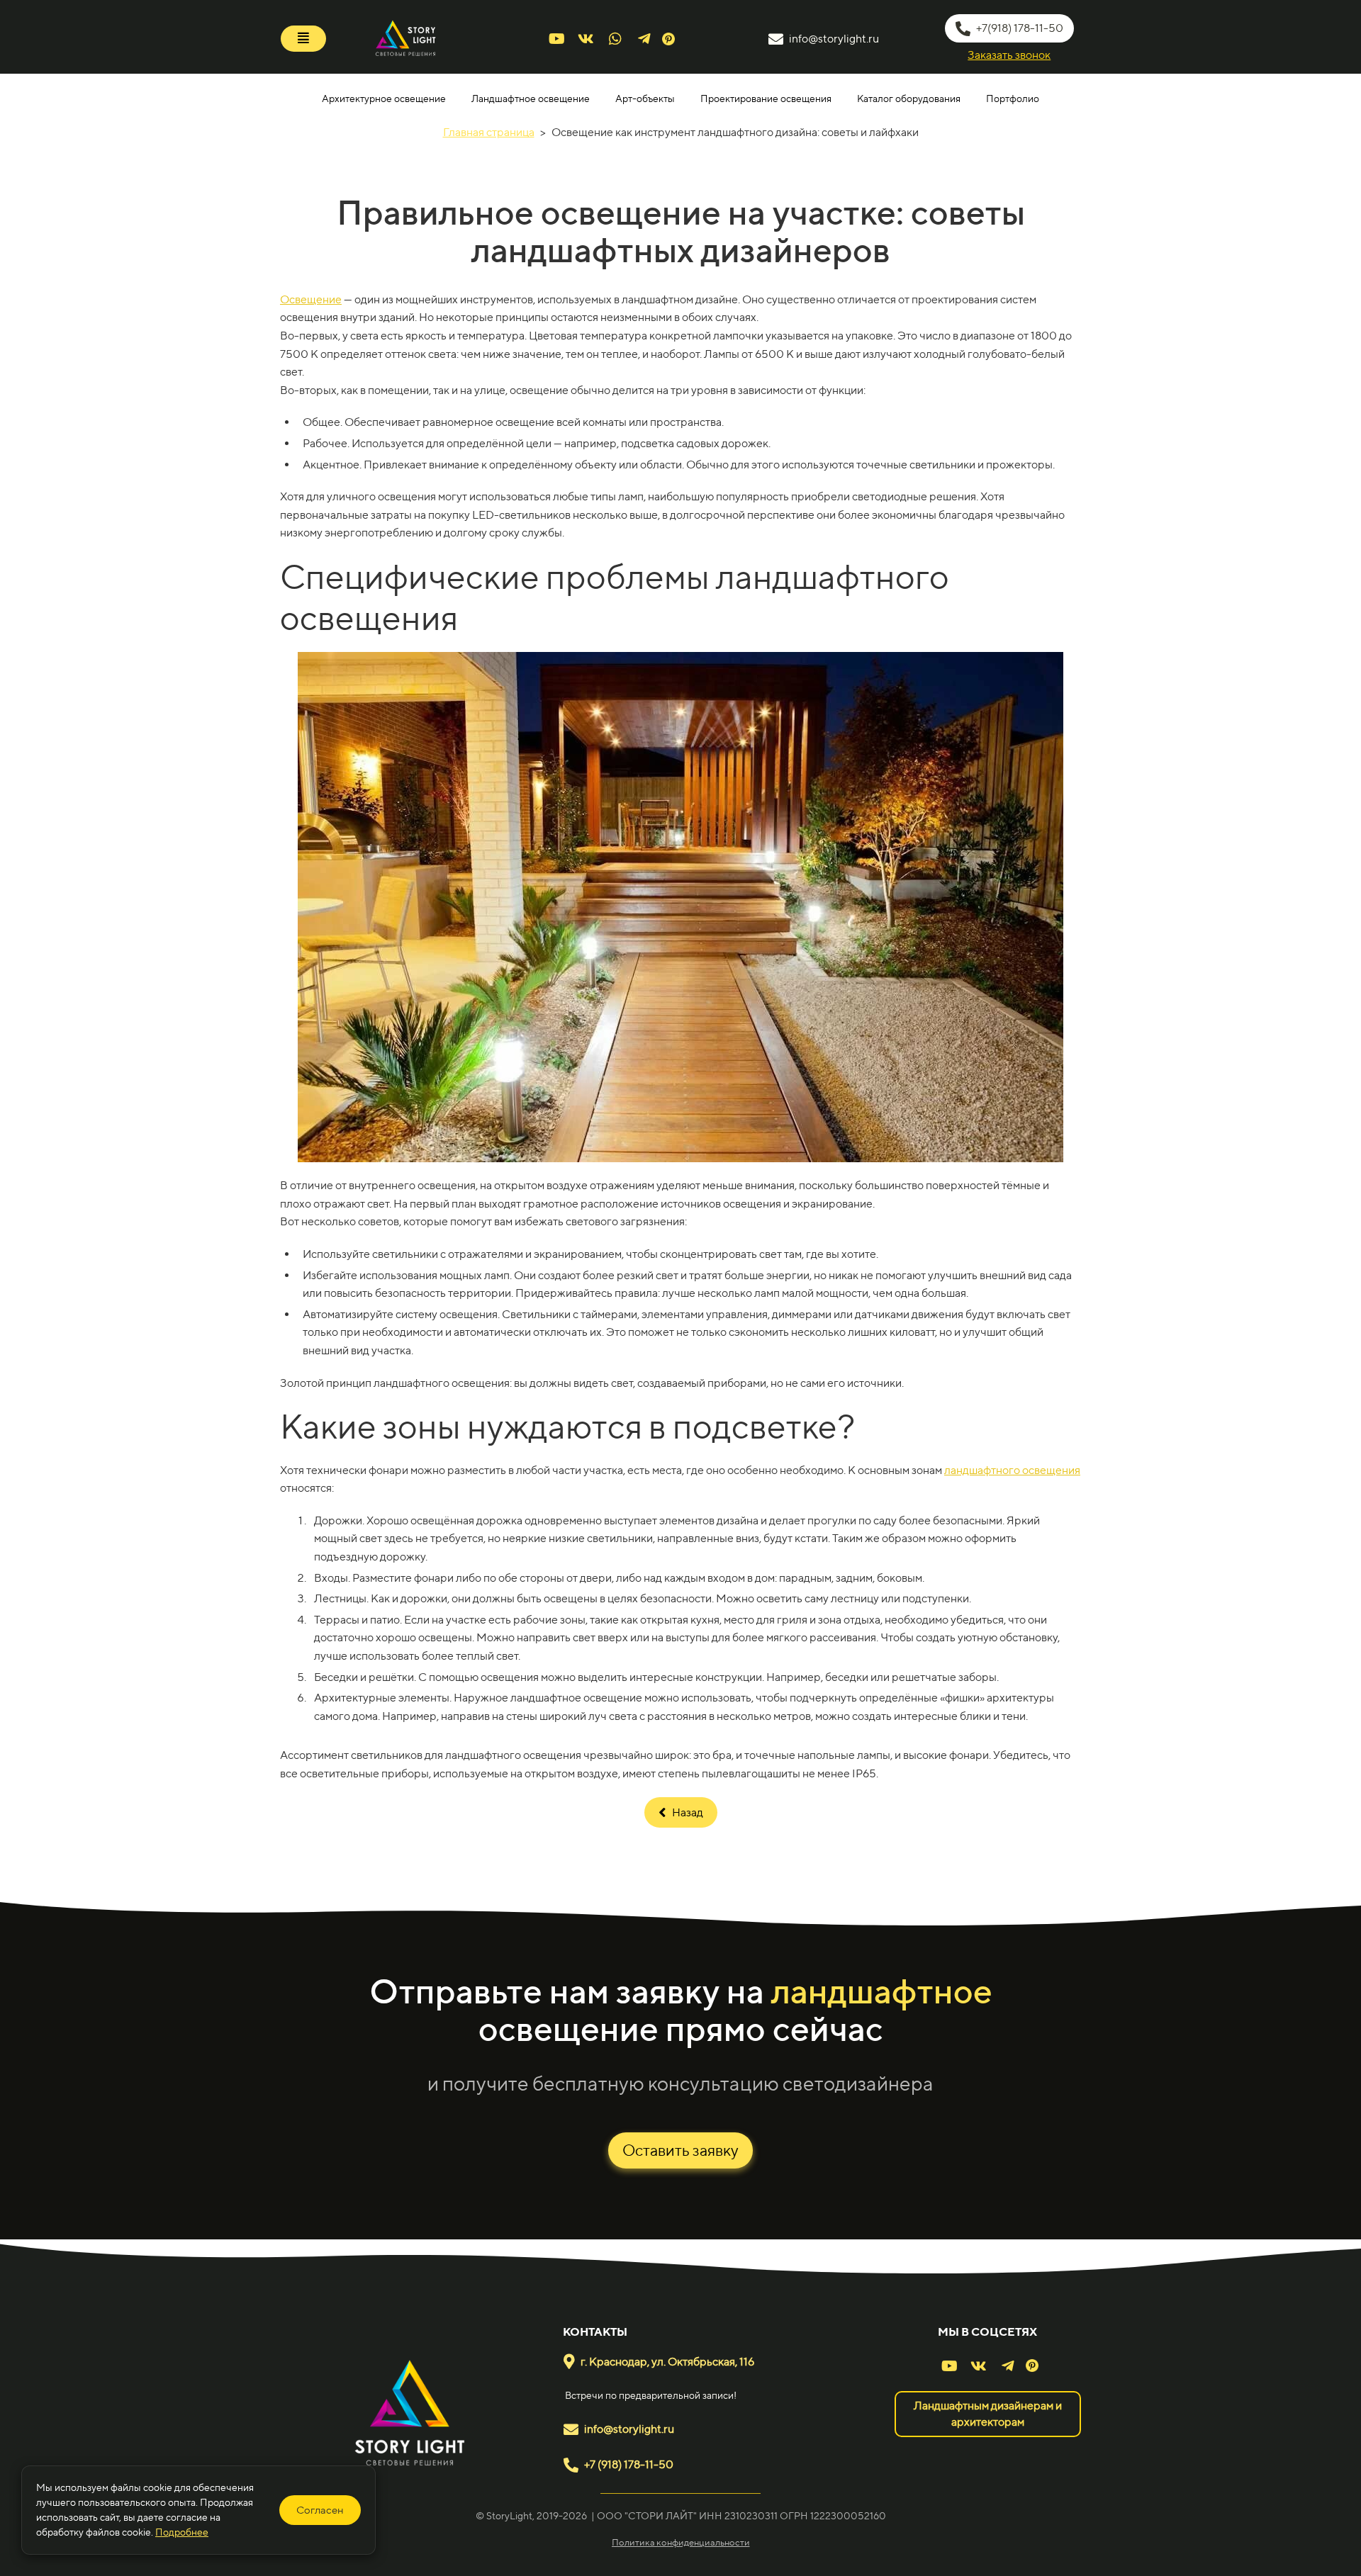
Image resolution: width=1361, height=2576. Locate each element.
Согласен (320, 2510)
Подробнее (182, 2532)
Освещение (311, 299)
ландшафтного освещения (1012, 1470)
